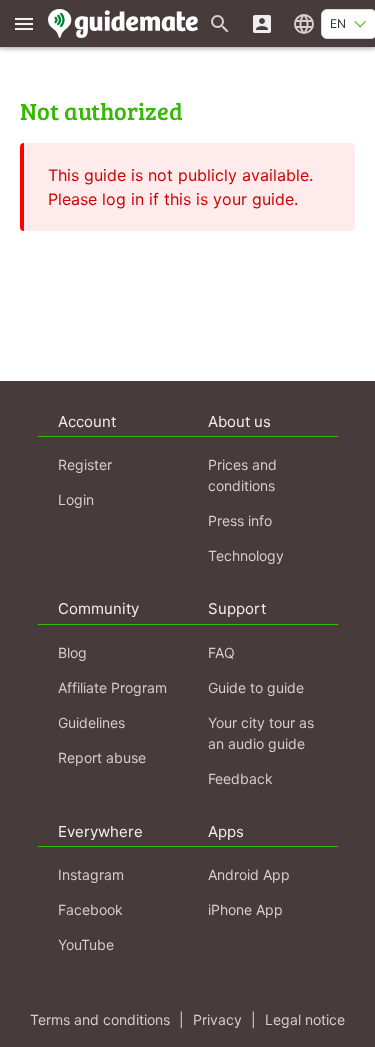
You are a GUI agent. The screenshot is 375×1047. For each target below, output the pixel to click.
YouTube (86, 944)
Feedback (240, 778)
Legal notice (305, 1019)
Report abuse (102, 757)
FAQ (221, 652)
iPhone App (245, 909)
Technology (246, 555)
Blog (72, 652)
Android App (249, 874)
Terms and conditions (100, 1019)
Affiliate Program (112, 687)
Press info (240, 520)
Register (85, 464)
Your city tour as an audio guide (261, 733)
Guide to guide (256, 687)
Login (76, 499)
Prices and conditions (242, 475)
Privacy (217, 1019)
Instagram (91, 874)
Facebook (90, 909)
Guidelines (91, 722)
